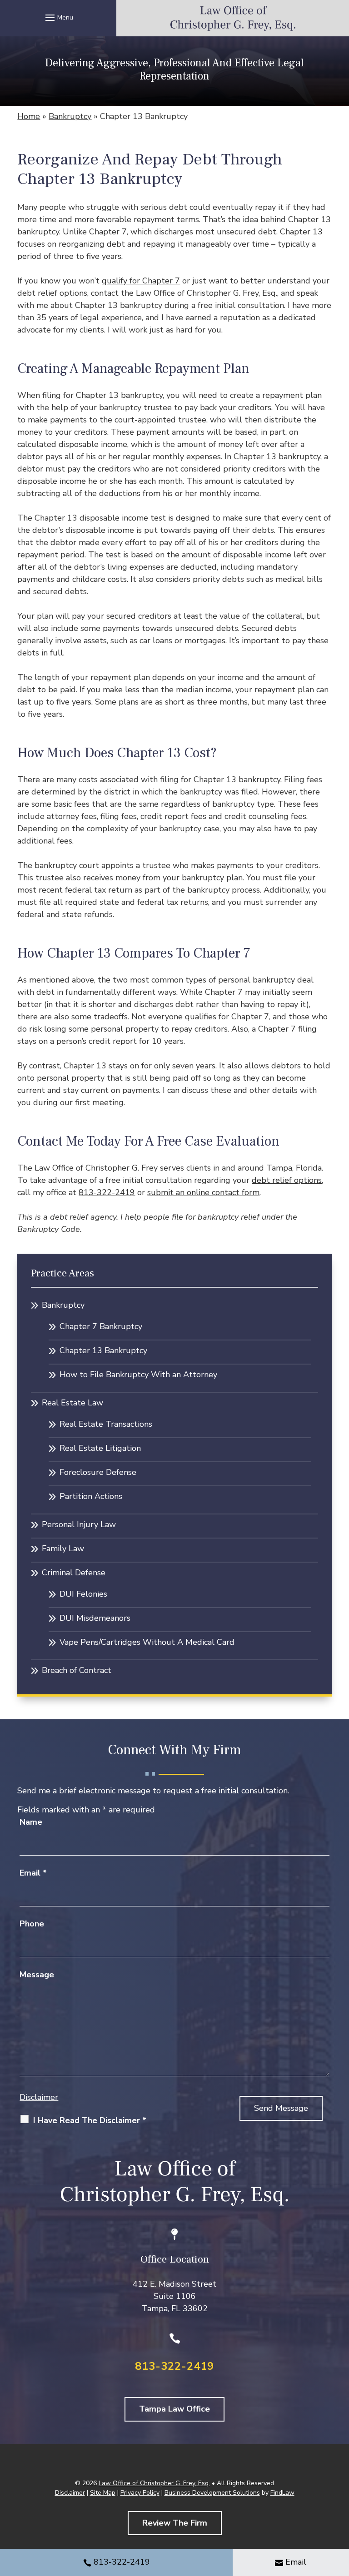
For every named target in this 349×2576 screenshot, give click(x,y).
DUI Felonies (83, 1594)
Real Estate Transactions (106, 1424)
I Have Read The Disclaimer (90, 2120)
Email (33, 1873)
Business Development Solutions (212, 2493)
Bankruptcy (63, 1305)
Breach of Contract (77, 1670)
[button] (58, 17)
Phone (32, 1924)
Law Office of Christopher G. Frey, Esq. (154, 2483)
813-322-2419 (107, 1192)
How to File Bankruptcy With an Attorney (138, 1375)
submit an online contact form (203, 1192)
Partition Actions (91, 1496)
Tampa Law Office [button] (174, 2409)
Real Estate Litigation (100, 1448)
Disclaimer (39, 2097)
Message (37, 1975)
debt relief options (287, 1180)
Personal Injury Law (79, 1524)
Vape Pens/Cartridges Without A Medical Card (147, 1642)
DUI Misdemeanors (95, 1618)
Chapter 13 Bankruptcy (103, 1350)
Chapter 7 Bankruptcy (101, 1326)
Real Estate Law (72, 1403)
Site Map (103, 2493)
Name (31, 1822)
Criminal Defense (74, 1573)
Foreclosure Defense (98, 1472)
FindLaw (282, 2493)
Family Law (63, 1549)
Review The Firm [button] (175, 2523)
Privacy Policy (140, 2493)
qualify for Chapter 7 (141, 281)
